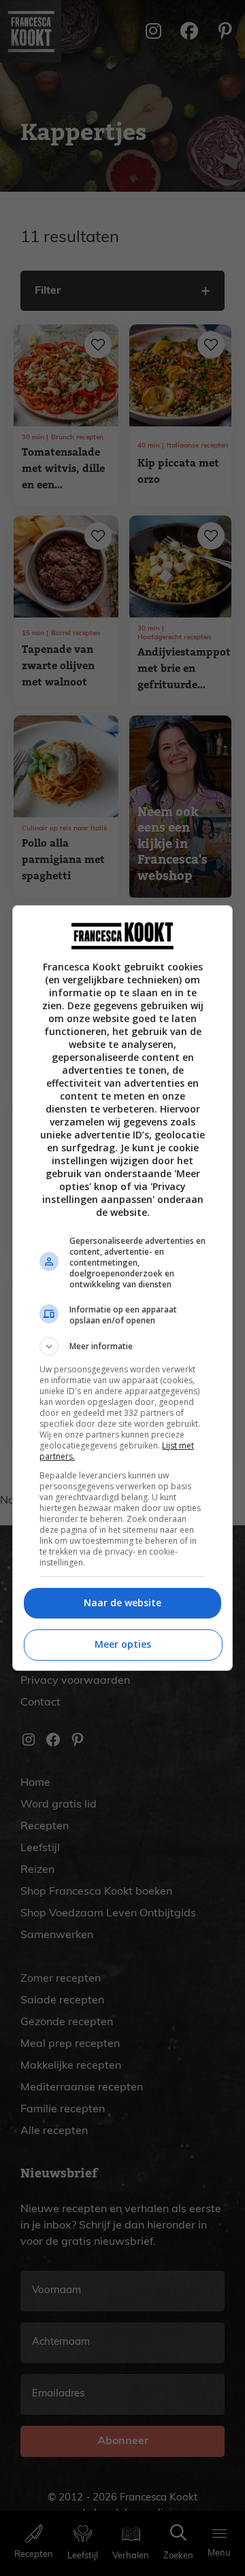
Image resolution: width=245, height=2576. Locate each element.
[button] (122, 1346)
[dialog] (122, 1288)
